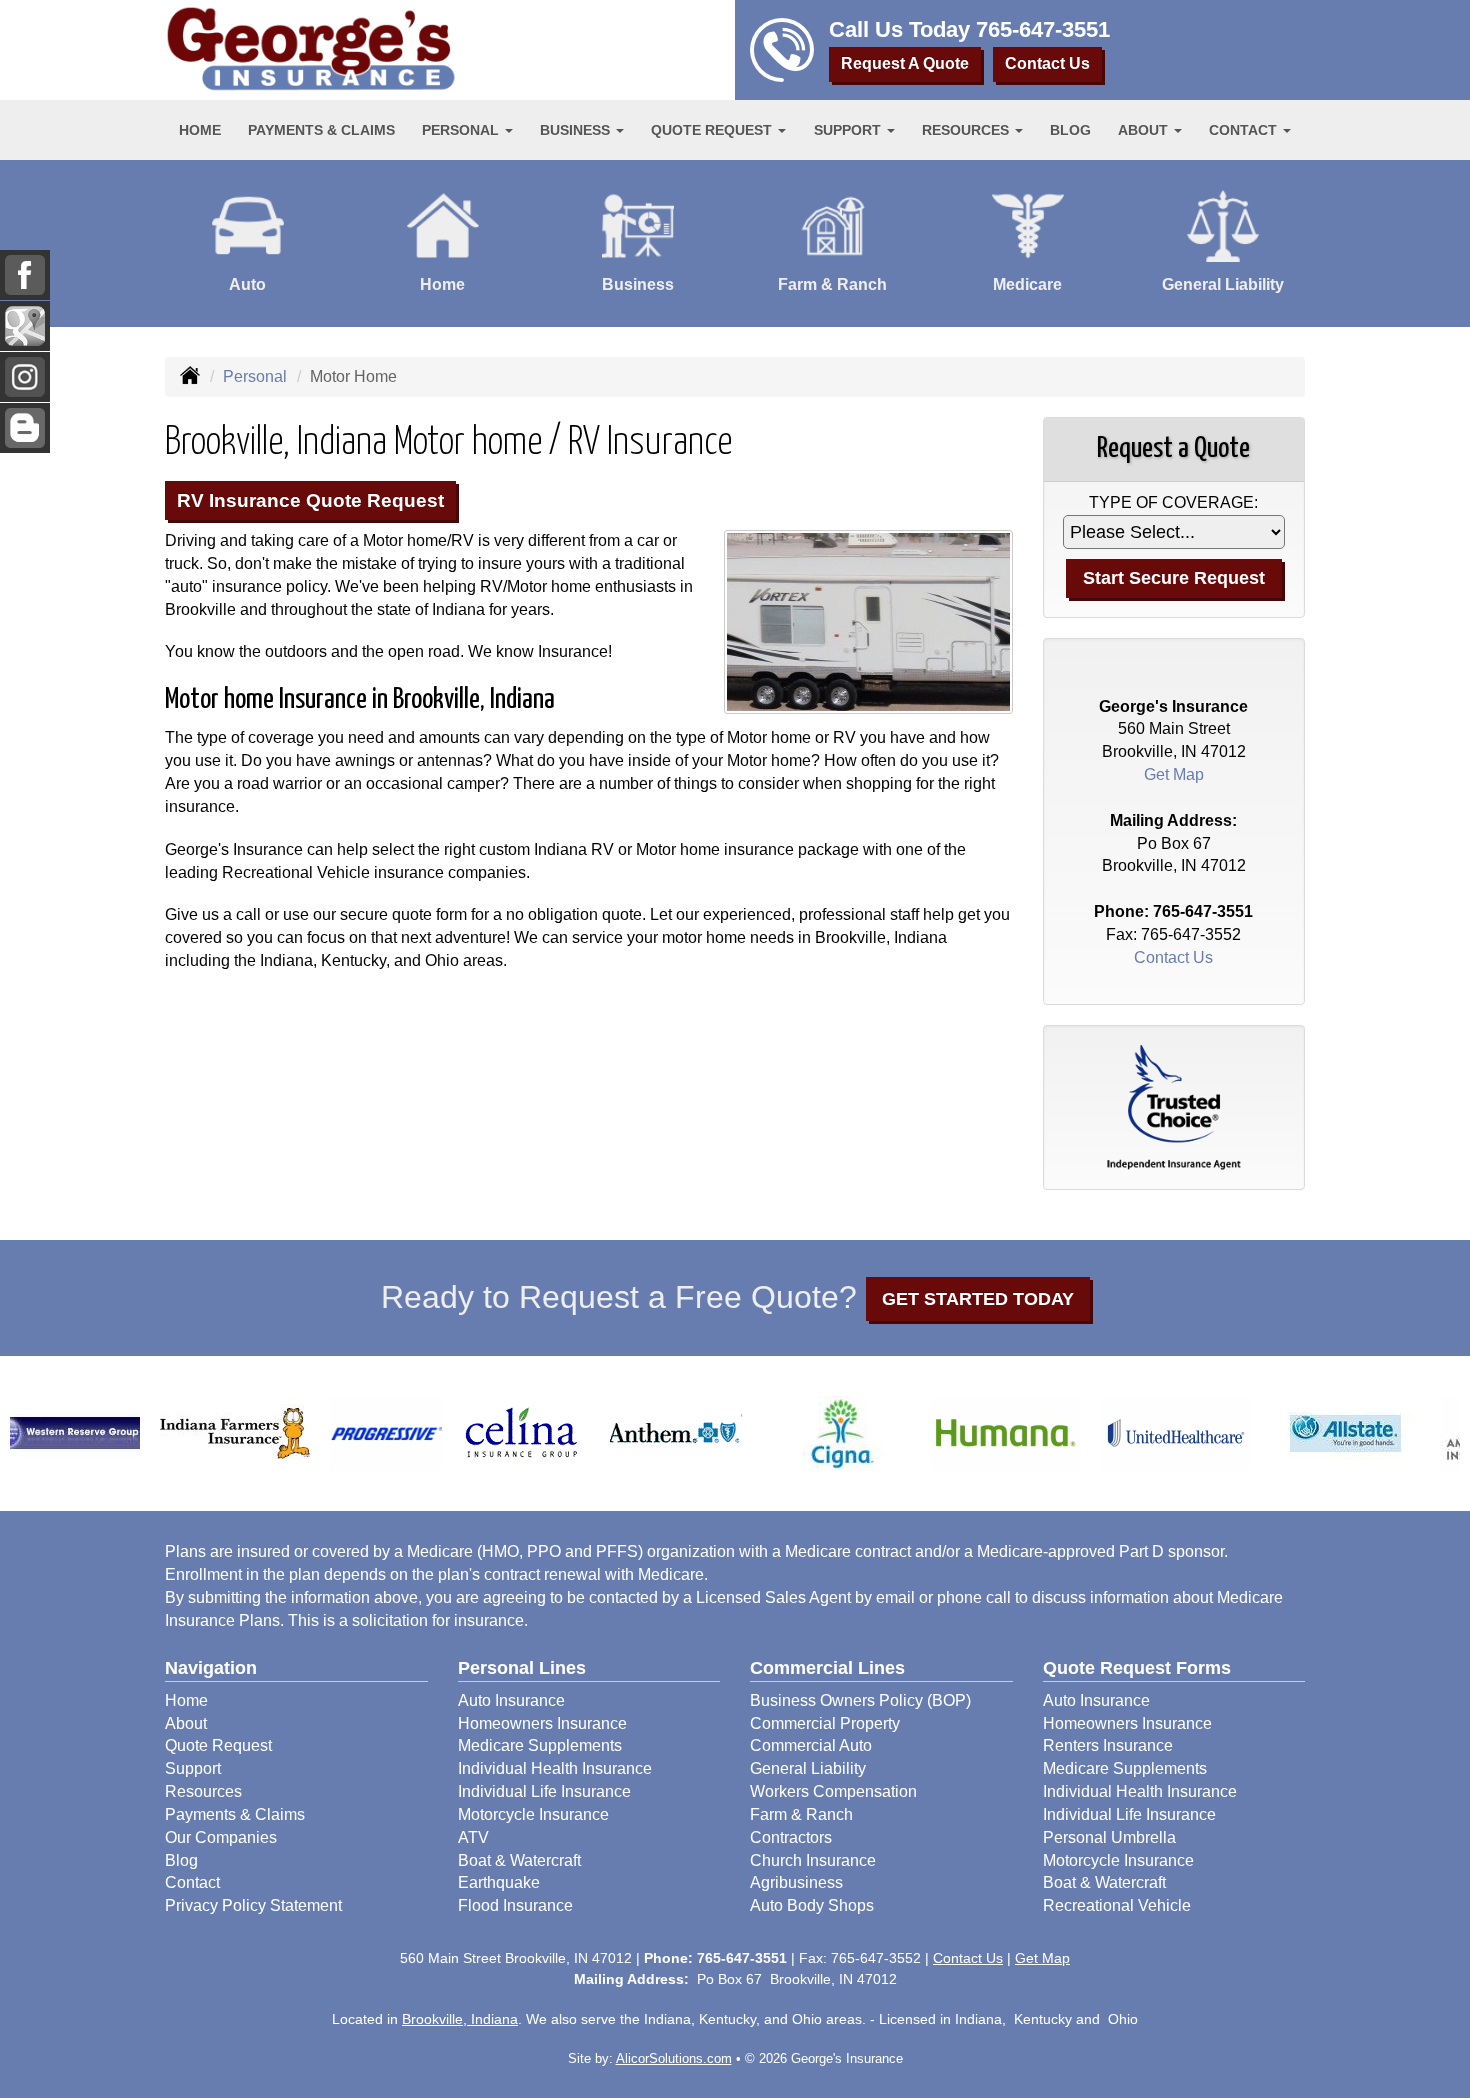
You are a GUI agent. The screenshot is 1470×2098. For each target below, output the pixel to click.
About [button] (1145, 130)
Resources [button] (967, 130)
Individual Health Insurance (555, 1768)
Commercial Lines (827, 1668)
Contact (192, 1882)
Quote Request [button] (713, 130)
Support (193, 1768)
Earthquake (499, 1882)
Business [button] (577, 130)
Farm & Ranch (801, 1814)
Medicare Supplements (540, 1745)
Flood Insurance (515, 1905)
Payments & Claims (321, 130)
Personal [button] (462, 130)
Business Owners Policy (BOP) (860, 1700)
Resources (203, 1791)
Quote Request (218, 1745)
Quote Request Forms (1137, 1668)
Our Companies (221, 1837)
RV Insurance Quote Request (310, 500)
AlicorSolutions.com (674, 2058)
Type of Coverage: (1173, 502)
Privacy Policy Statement (253, 1905)
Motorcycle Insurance (533, 1814)
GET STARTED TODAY (978, 1299)
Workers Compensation (833, 1791)
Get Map (1174, 774)
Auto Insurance (511, 1700)
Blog (1070, 130)
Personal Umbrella (1109, 1837)
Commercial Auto (811, 1745)
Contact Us (1047, 63)
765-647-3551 (1043, 29)
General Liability (808, 1768)
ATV (473, 1837)
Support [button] (849, 130)
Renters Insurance (1108, 1745)
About (186, 1723)
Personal (255, 376)
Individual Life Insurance (544, 1791)
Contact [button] (1245, 130)
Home (200, 130)
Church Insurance (813, 1860)
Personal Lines (522, 1668)
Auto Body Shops (812, 1905)
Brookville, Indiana (460, 2019)
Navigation (211, 1668)
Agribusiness (796, 1882)
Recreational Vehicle (1117, 1905)
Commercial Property (825, 1723)
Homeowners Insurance (542, 1723)
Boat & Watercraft (519, 1860)
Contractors (791, 1837)
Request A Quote (905, 63)
